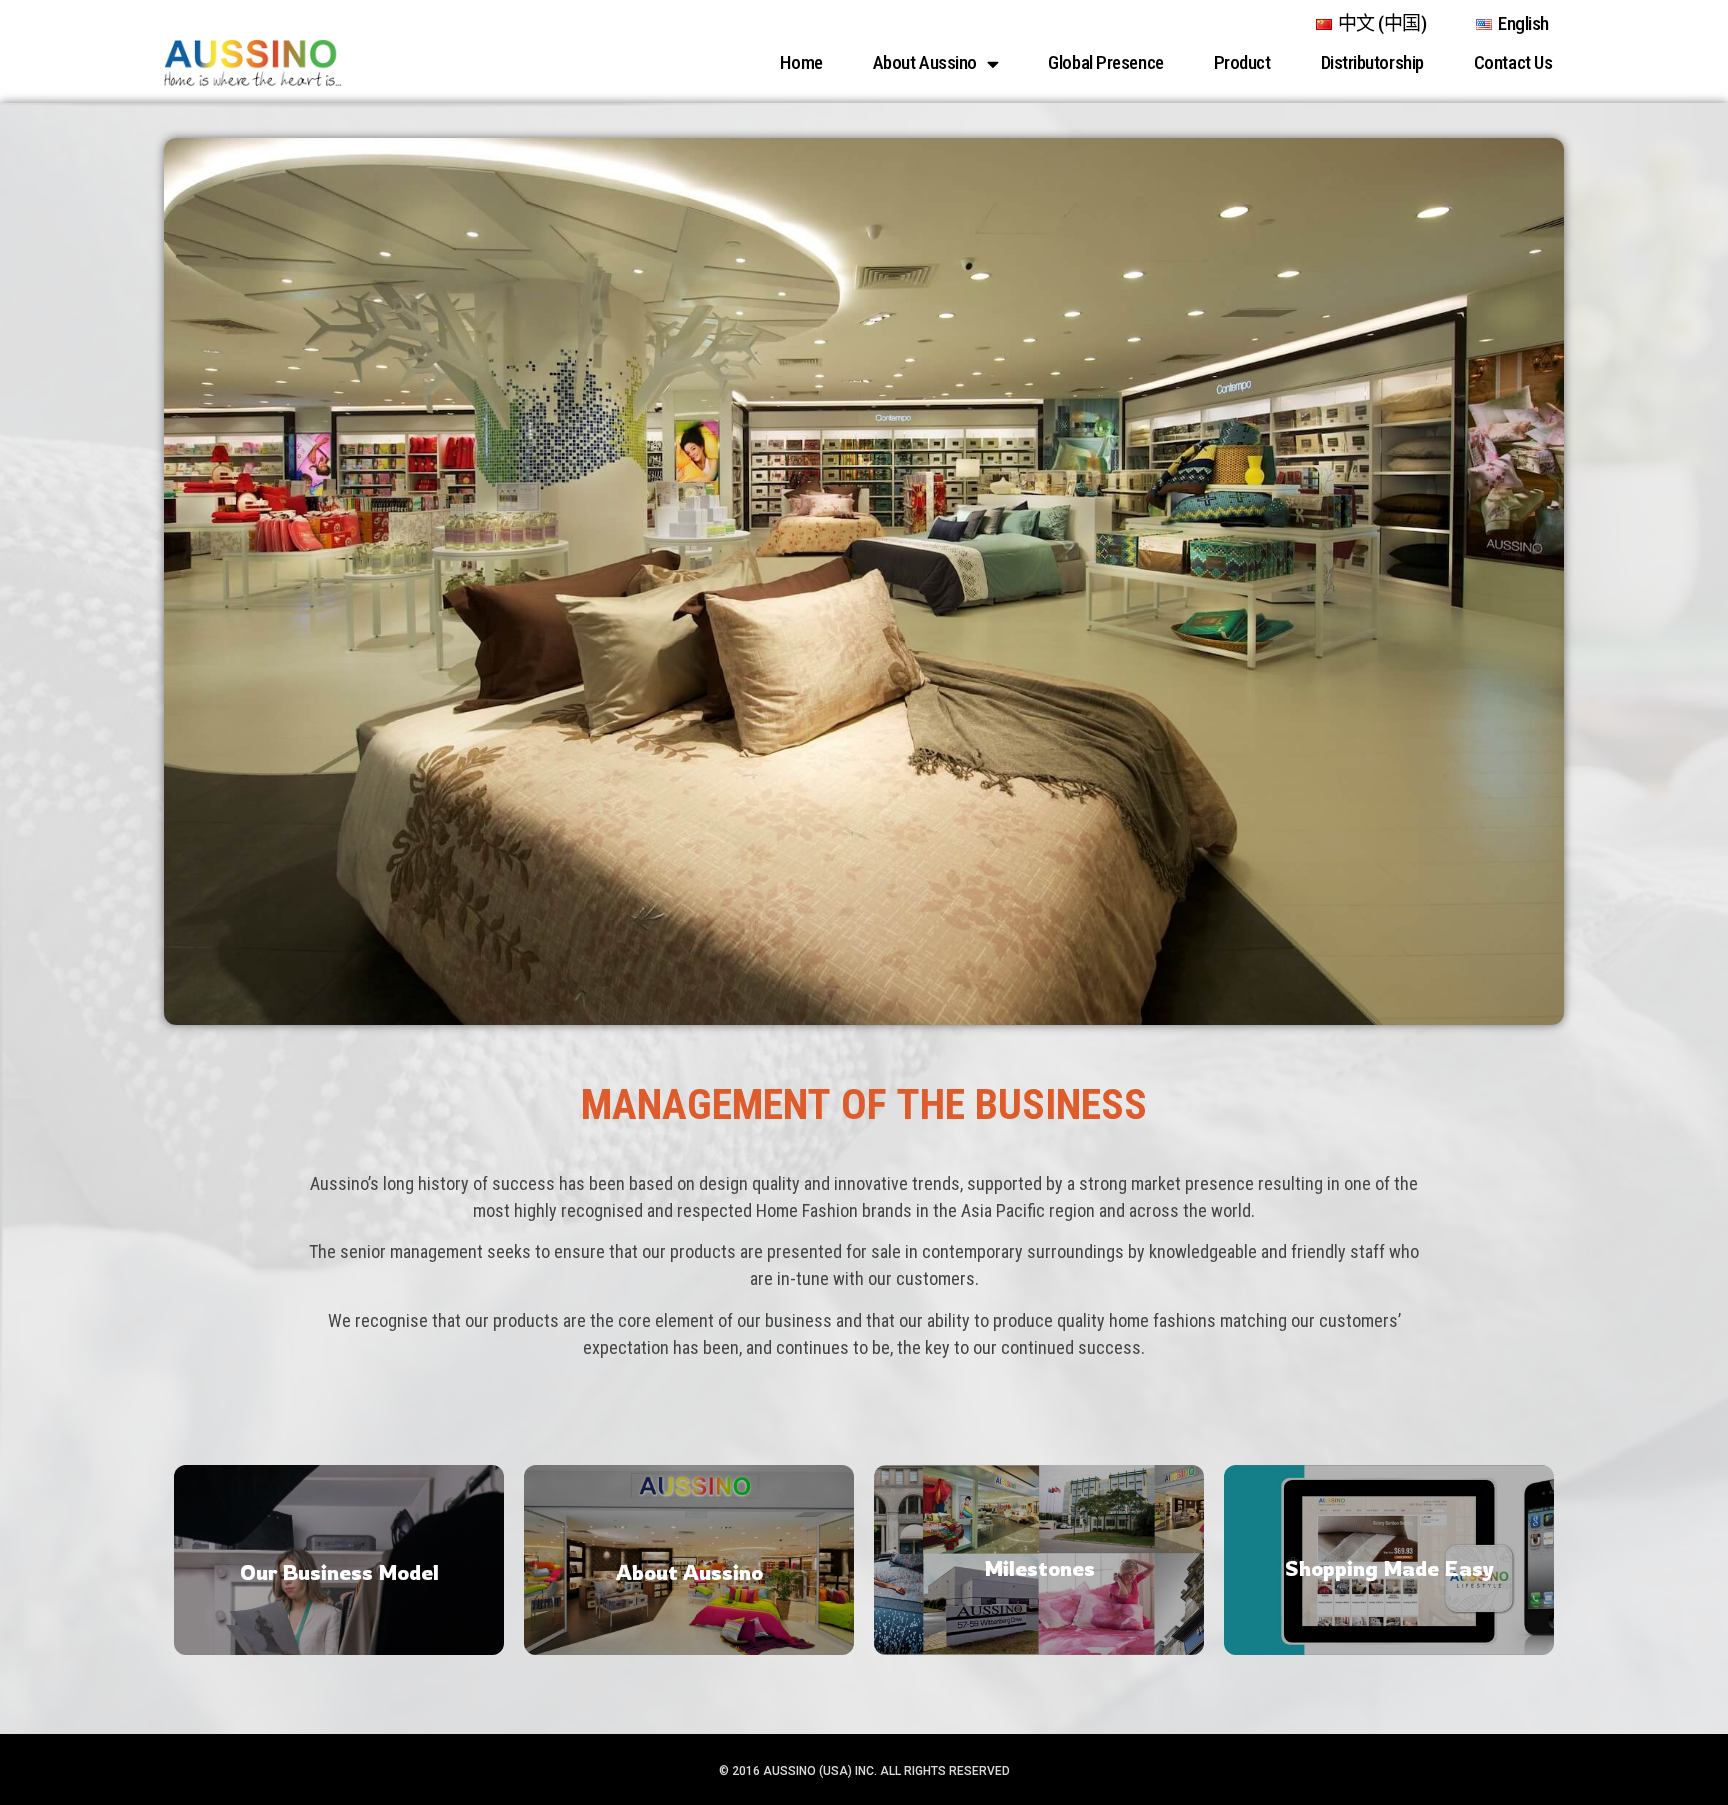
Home (801, 62)
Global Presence (1105, 62)
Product (1242, 62)
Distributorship (1372, 62)
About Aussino (925, 62)
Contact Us (1513, 62)
